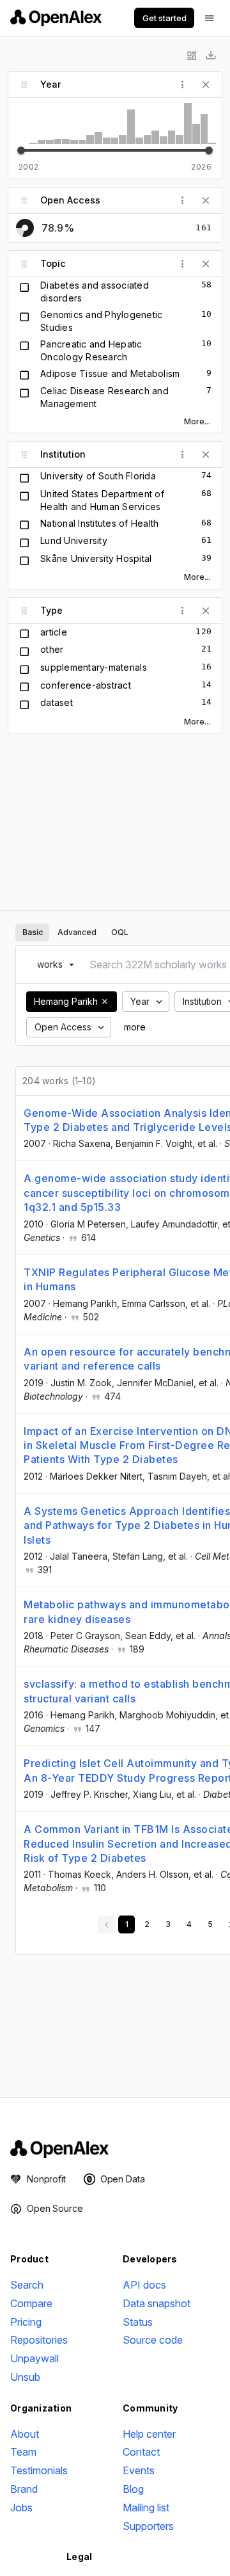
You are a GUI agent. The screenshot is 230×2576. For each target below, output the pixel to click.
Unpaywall (34, 2358)
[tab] (32, 932)
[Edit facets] (192, 56)
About (25, 2434)
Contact (141, 2452)
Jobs (21, 2508)
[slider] (21, 150)
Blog (133, 2489)
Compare (31, 2303)
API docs (144, 2285)
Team (23, 2452)
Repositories (39, 2340)
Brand (24, 2489)
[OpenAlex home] (56, 18)
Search (27, 2285)
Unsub (25, 2377)
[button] (105, 1002)
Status (138, 2322)
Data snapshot (157, 2303)
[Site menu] (210, 18)
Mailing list (146, 2508)
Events (139, 2470)
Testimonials (39, 2470)
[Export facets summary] (211, 56)
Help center (149, 2434)
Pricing (26, 2322)
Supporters (148, 2526)
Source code (153, 2340)
